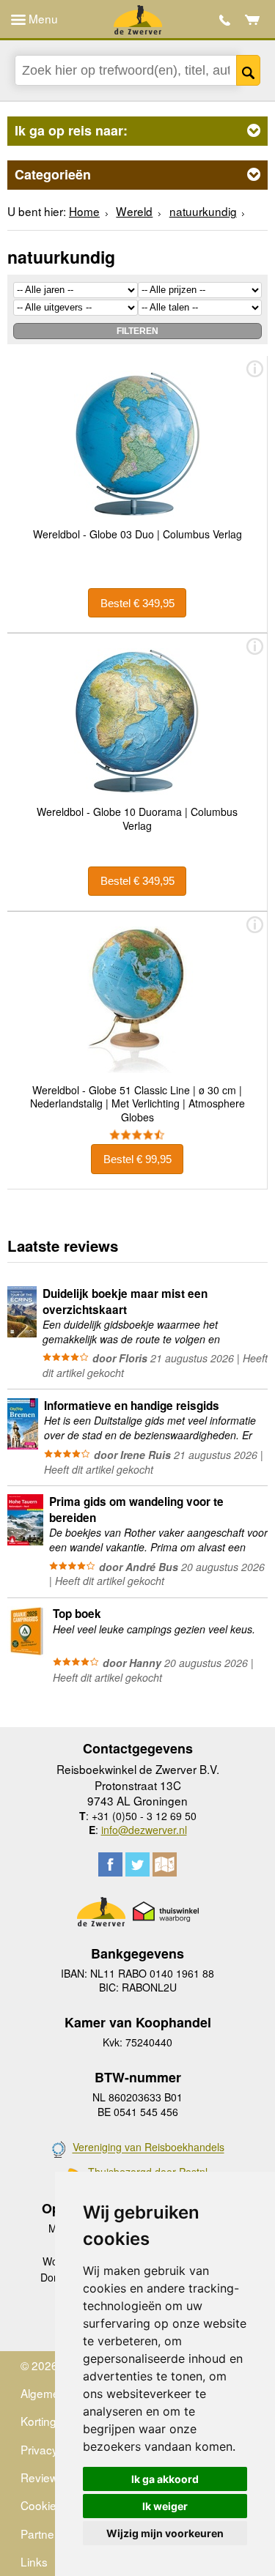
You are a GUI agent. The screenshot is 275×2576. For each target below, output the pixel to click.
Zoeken (249, 70)
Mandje (253, 20)
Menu (42, 18)
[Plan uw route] (165, 1864)
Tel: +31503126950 (225, 20)
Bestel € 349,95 (137, 603)
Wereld (134, 211)
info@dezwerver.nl (144, 1830)
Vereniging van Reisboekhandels (148, 2148)
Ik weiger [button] (165, 2506)
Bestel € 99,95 (137, 1159)
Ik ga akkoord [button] (165, 2479)
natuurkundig (203, 211)
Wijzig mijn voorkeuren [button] (165, 2533)
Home (84, 211)
